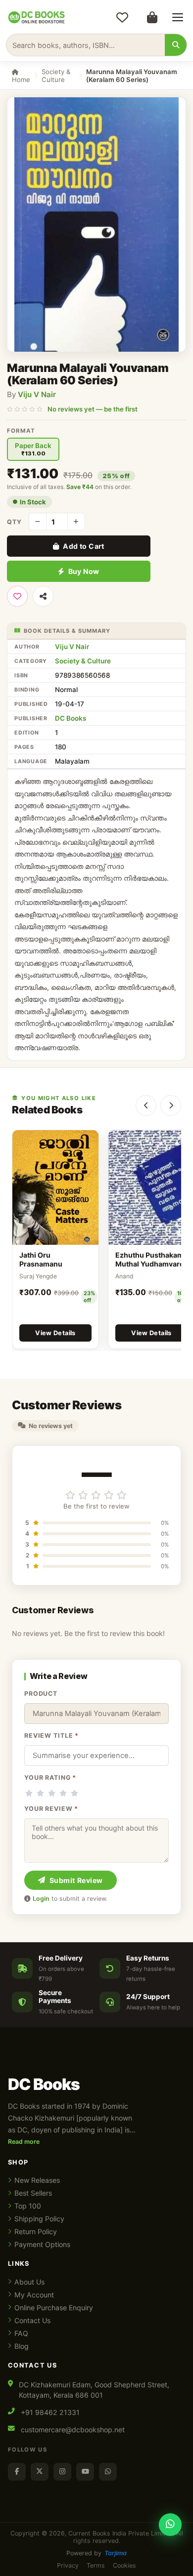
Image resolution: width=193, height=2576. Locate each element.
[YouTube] (85, 2472)
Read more (24, 2142)
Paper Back (33, 449)
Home (21, 80)
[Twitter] (40, 2472)
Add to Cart (84, 546)
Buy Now (84, 571)
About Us (29, 2282)
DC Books (71, 718)
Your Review (51, 1809)
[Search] (176, 45)
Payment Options (42, 2244)
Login (41, 1899)
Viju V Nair (37, 394)
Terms (96, 2565)
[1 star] (29, 1793)
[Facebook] (17, 2472)
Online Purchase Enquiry (54, 2308)
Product (41, 1694)
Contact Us (32, 2320)
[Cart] (152, 17)
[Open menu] (178, 17)
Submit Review (76, 1880)
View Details (55, 1333)
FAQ (21, 2333)
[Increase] (76, 522)
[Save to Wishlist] (17, 596)
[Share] (43, 596)
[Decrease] (38, 522)
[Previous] (146, 1105)
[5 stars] (74, 1793)
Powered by (96, 2553)
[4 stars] (63, 1793)
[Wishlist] (122, 17)
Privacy (68, 2565)
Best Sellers (33, 2193)
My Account (34, 2295)
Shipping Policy (39, 2219)
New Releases (37, 2180)
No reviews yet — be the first (93, 409)
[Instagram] (62, 2472)
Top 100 (28, 2206)
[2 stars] (40, 1793)
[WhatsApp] (108, 2472)
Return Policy (36, 2231)
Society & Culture (56, 76)
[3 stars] (52, 1793)
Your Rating (50, 1778)
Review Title (51, 1736)
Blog (22, 2346)
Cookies (124, 2565)
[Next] (171, 1105)
